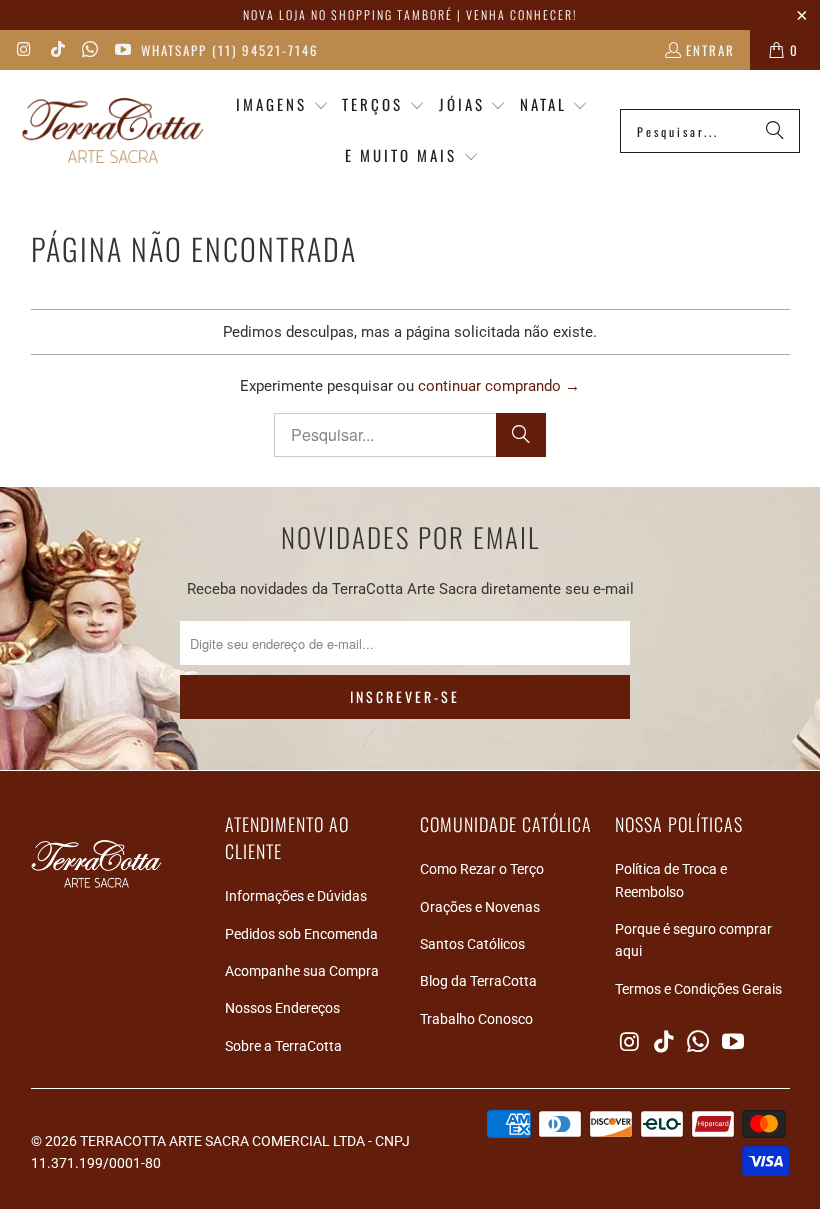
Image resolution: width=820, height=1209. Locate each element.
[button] (282, 105)
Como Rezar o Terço (482, 869)
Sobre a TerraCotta (283, 1046)
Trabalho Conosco (476, 1019)
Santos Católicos (472, 944)
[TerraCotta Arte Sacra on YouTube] (121, 50)
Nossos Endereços (282, 1008)
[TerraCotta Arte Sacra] (112, 131)
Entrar (710, 50)
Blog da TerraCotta (478, 981)
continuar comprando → (499, 386)
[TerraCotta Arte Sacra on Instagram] (24, 50)
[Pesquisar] (775, 131)
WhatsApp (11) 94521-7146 (230, 50)
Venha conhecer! (521, 14)
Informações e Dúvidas (296, 896)
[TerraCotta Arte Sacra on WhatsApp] (89, 50)
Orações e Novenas (480, 907)
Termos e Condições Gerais (698, 989)
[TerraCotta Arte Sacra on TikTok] (56, 50)
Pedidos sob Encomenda (301, 934)
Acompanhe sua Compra (302, 971)
